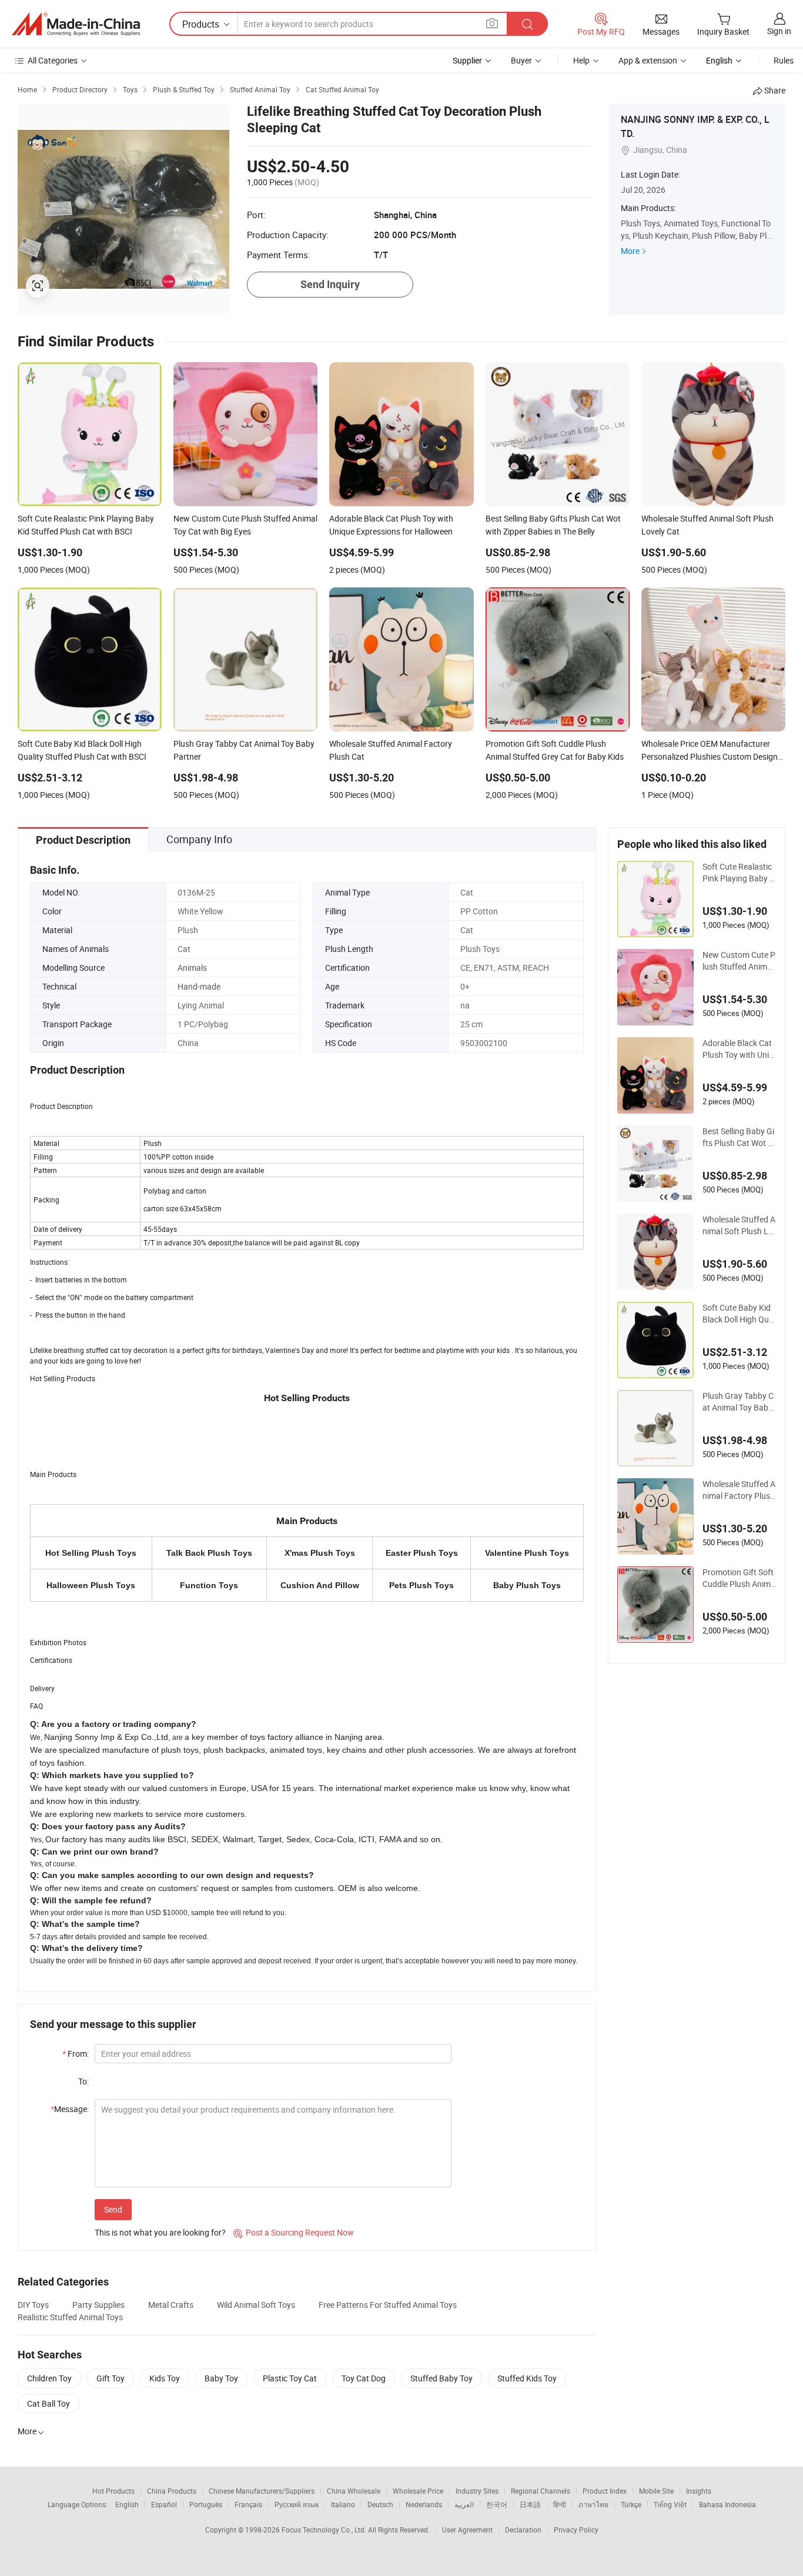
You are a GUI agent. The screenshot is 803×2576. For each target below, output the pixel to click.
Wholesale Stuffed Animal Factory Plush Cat (739, 1490)
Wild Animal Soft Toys (256, 2305)
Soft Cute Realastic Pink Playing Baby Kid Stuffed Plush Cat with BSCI (739, 873)
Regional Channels (541, 2491)
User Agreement (467, 2530)
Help (581, 60)
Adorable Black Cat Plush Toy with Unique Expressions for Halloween (738, 1049)
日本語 (530, 2504)
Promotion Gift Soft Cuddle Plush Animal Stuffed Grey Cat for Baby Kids (739, 1578)
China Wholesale (354, 2491)
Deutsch (380, 2504)
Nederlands (424, 2504)
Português (206, 2504)
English (127, 2504)
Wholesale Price (418, 2491)
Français (248, 2504)
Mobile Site (656, 2491)
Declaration (523, 2530)
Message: (70, 2109)
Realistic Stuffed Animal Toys (70, 2317)
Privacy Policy (576, 2530)
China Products (172, 2491)
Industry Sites (477, 2491)
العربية (464, 2504)
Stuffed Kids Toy (527, 2378)
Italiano (343, 2504)
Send (113, 2209)
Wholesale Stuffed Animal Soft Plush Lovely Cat (739, 1225)
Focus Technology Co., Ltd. (325, 2530)
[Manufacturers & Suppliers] (76, 24)
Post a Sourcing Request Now (294, 2232)
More (630, 251)
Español (164, 2504)
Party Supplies (98, 2305)
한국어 (497, 2504)
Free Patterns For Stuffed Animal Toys (388, 2305)
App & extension (648, 60)
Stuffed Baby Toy (441, 2378)
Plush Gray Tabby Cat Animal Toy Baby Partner (738, 1402)
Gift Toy (111, 2378)
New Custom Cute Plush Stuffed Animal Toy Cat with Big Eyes (739, 961)
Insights (699, 2491)
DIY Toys (33, 2305)
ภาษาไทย (593, 2504)
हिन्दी (560, 2504)
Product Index (605, 2491)
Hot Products (113, 2491)
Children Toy (49, 2378)
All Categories (53, 60)
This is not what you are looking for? (160, 2232)
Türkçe (631, 2504)
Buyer (521, 60)
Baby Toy (221, 2378)
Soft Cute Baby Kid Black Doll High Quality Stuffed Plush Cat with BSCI (739, 1314)
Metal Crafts (171, 2305)
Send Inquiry (330, 284)
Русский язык (297, 2504)
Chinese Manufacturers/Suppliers (262, 2491)
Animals (192, 968)
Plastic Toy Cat (290, 2378)
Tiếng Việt (670, 2504)
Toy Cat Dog (364, 2378)
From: (76, 2054)
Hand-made (199, 986)
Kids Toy (165, 2378)
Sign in (779, 31)
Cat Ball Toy (48, 2403)
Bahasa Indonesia (727, 2504)
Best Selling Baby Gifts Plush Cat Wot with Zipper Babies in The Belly (739, 1137)
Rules (784, 60)
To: (83, 2081)
